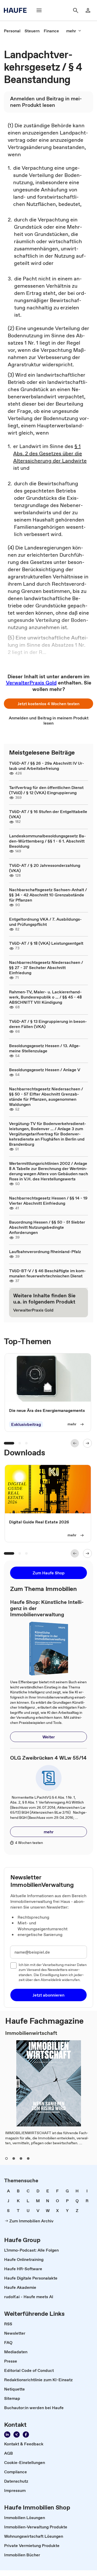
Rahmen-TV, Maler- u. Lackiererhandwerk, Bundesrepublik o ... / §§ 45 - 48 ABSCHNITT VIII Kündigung (45, 997)
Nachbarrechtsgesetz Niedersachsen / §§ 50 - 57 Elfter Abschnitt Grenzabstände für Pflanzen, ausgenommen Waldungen (46, 1097)
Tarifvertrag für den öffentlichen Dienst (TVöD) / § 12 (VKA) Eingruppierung (46, 790)
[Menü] (39, 10)
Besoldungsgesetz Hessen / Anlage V (45, 1070)
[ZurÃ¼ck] (75, 1443)
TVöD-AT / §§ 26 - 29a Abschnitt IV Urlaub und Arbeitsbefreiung (47, 766)
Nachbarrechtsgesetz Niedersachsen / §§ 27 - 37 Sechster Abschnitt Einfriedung (46, 967)
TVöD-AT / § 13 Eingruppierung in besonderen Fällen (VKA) (48, 1024)
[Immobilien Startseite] (17, 10)
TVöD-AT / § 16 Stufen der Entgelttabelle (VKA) (48, 814)
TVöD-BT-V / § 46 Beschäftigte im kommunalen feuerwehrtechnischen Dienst (47, 1273)
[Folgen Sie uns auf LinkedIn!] (7, 2434)
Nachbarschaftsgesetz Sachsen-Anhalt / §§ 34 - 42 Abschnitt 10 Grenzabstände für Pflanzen (48, 895)
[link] (12, 31)
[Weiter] (87, 1443)
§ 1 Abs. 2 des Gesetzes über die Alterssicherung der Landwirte (50, 453)
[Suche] (76, 10)
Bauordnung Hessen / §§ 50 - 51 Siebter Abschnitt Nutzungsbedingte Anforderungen (47, 1227)
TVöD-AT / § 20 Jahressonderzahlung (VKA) (45, 868)
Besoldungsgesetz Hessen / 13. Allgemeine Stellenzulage (45, 1048)
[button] (48, 704)
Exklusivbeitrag (26, 1424)
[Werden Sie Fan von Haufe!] (26, 2434)
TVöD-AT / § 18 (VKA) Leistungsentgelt (46, 943)
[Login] (88, 10)
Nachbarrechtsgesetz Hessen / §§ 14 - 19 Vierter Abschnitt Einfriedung (48, 1201)
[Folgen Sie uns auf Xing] (17, 2434)
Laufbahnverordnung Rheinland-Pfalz (45, 1252)
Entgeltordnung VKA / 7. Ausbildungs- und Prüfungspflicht (45, 922)
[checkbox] (13, 1965)
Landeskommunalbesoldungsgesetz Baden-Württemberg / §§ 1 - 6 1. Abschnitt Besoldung (47, 841)
